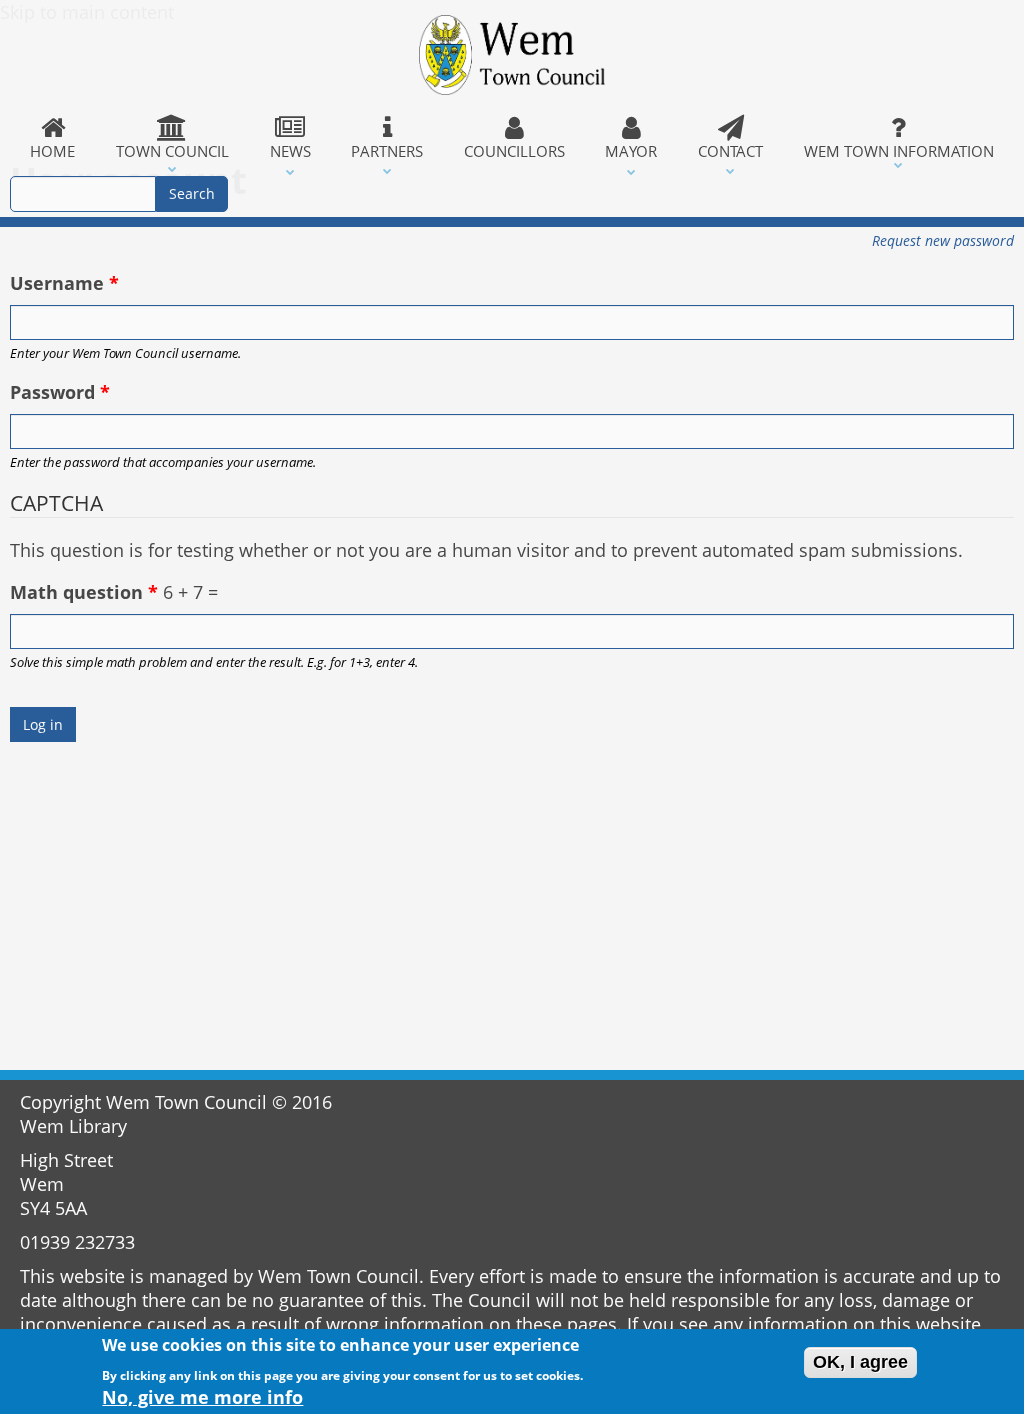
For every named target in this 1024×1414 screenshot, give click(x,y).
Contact (730, 151)
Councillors (514, 151)
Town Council (172, 151)
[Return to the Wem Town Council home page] (511, 55)
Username (64, 283)
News (290, 151)
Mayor (631, 151)
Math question (84, 592)
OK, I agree (860, 1362)
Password (60, 392)
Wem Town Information (899, 151)
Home (52, 151)
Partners (387, 151)
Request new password (943, 240)
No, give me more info (202, 1397)
